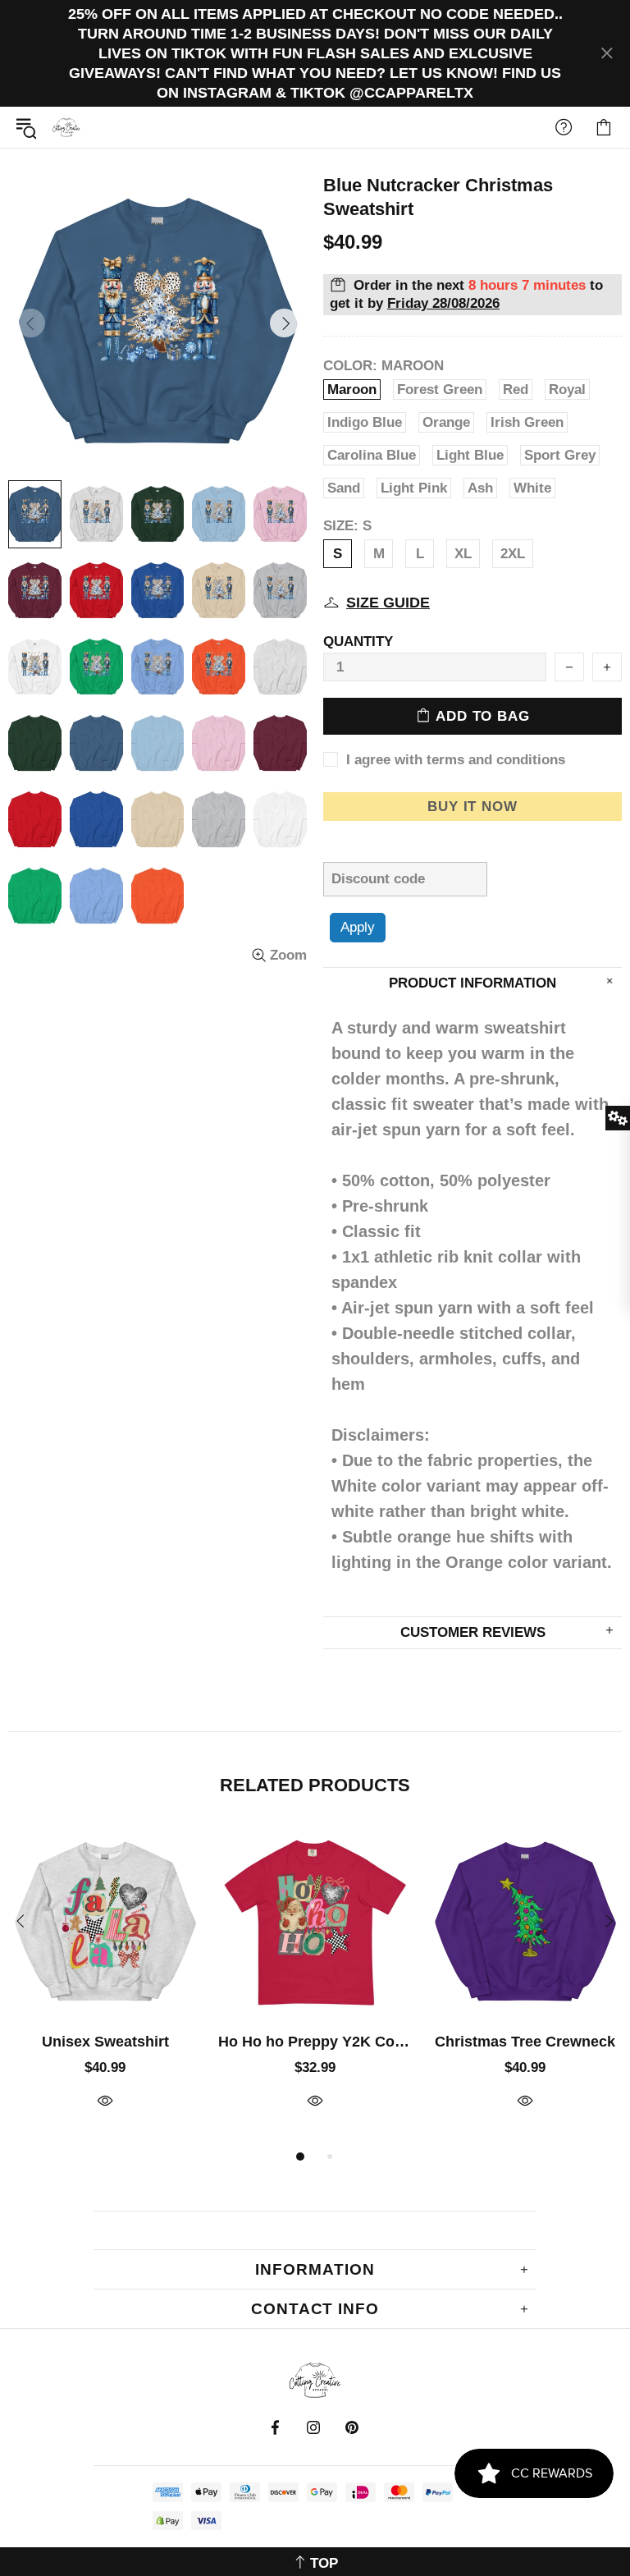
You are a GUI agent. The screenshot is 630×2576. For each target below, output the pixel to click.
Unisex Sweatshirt (105, 2042)
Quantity (358, 642)
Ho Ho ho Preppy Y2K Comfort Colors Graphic (315, 2042)
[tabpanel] (105, 1986)
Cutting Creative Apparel (66, 127)
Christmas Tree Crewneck (525, 2042)
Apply (358, 927)
